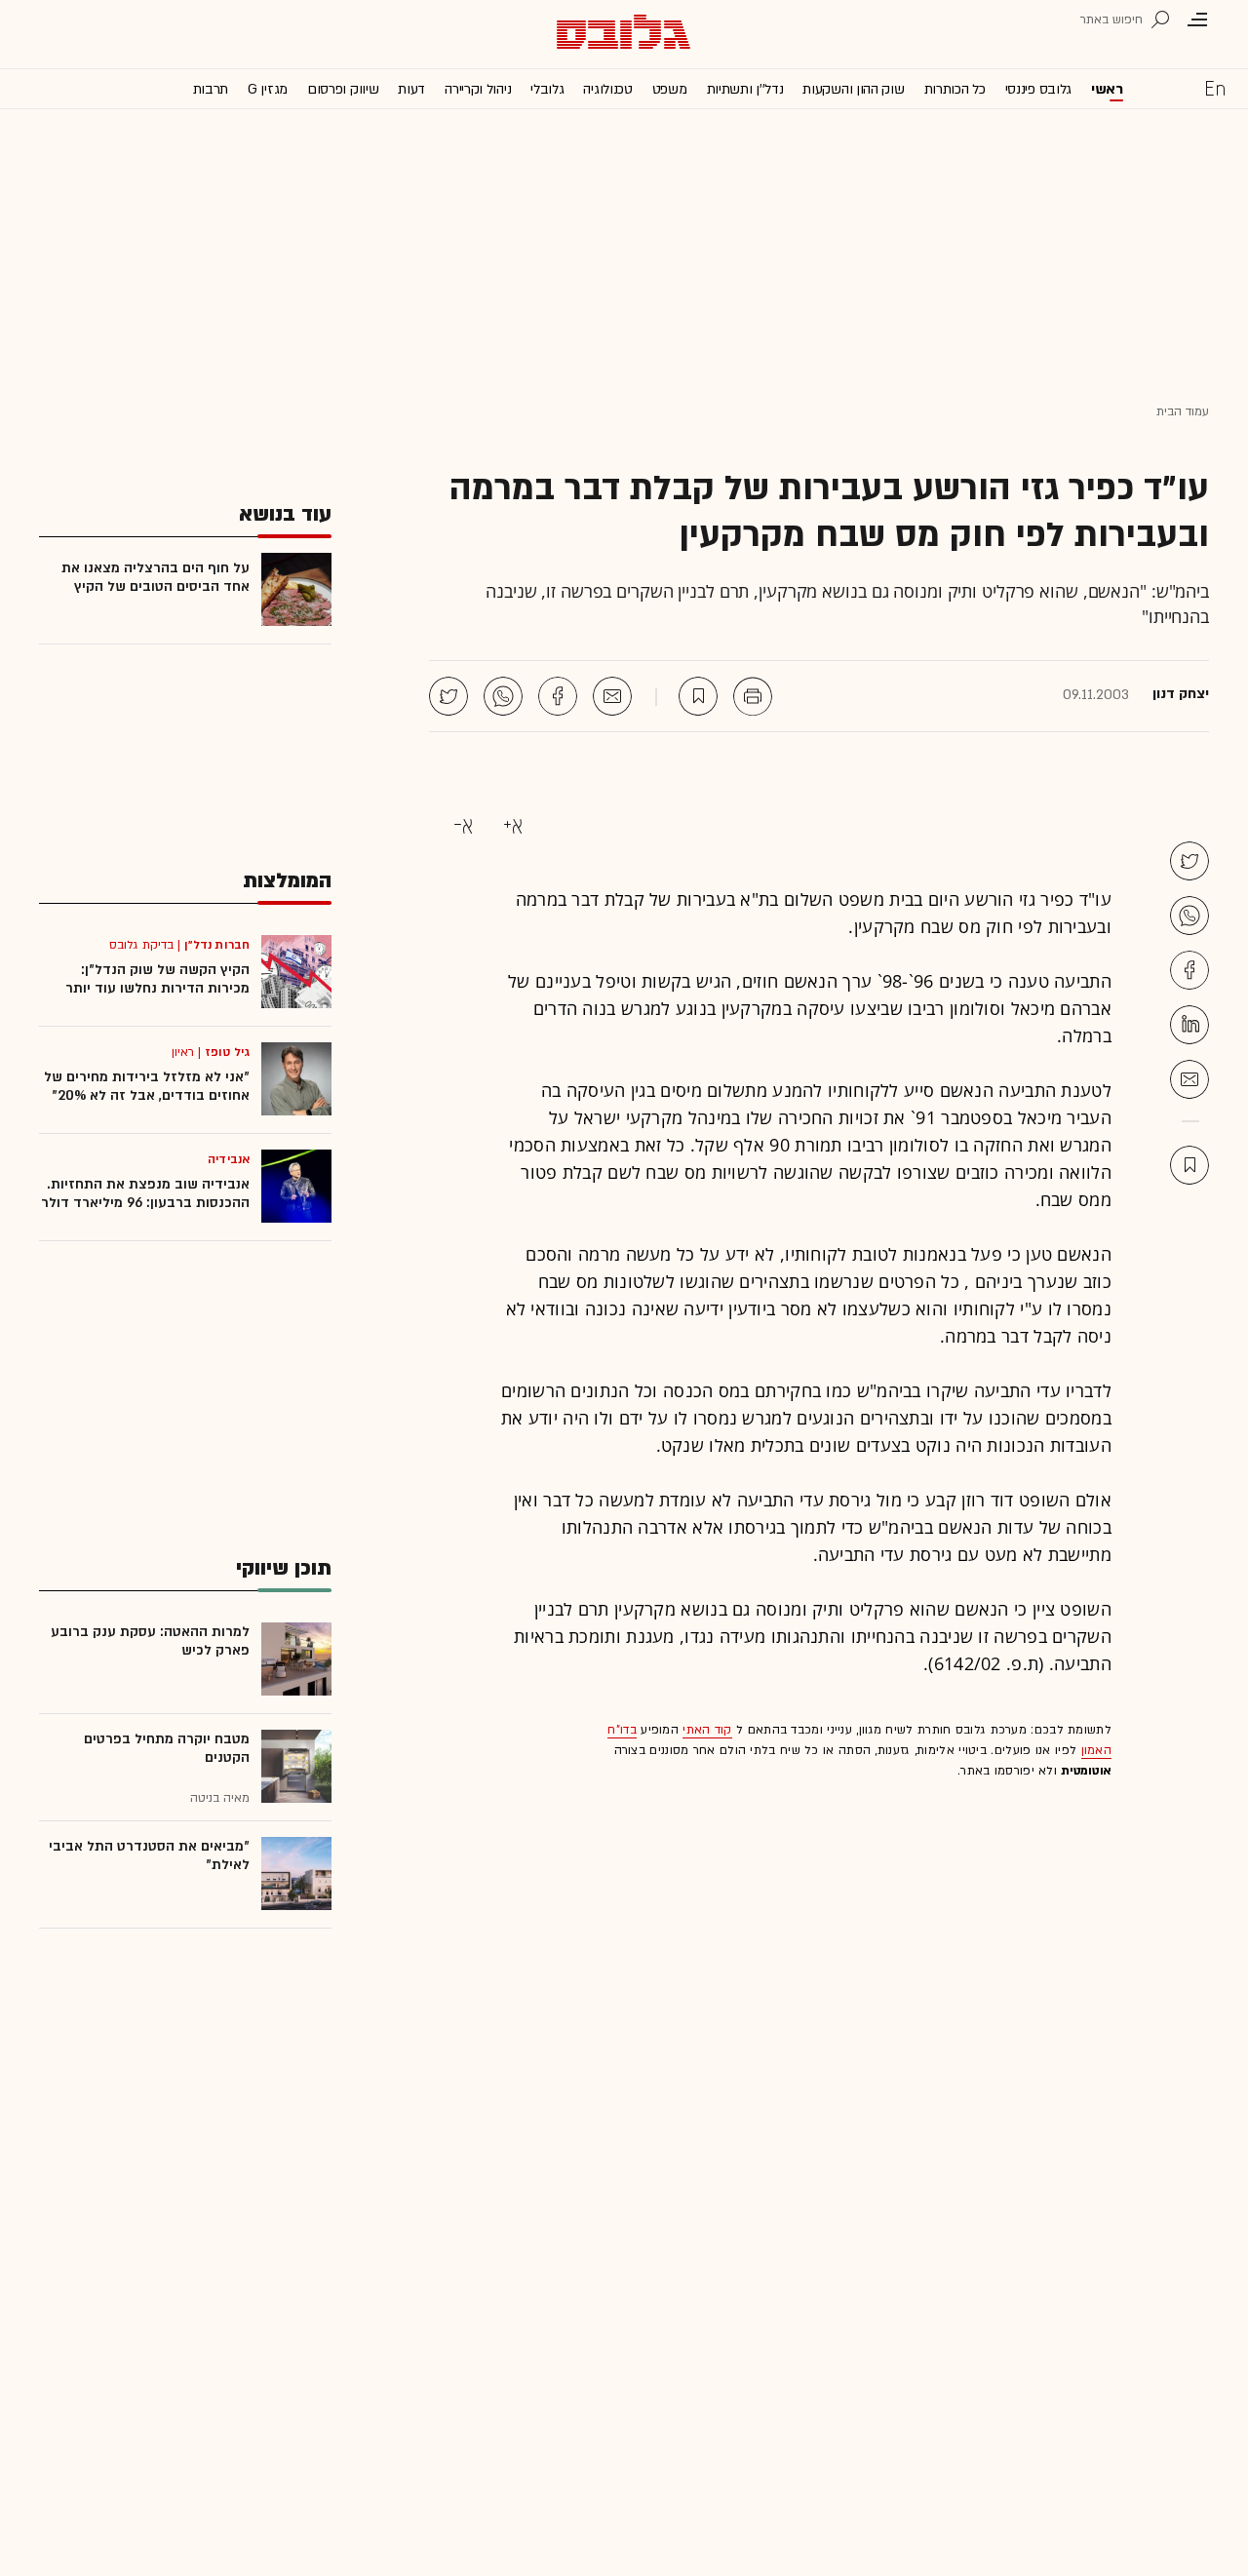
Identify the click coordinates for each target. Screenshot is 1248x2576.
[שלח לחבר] (1189, 1079)
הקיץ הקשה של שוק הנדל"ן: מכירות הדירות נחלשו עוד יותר (157, 979)
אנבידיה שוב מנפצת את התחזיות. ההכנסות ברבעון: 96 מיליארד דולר (145, 1193)
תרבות (211, 89)
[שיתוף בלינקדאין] (1189, 1025)
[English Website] (1215, 88)
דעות (411, 89)
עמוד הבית (1183, 411)
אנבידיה (229, 1159)
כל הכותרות (955, 89)
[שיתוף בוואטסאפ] (503, 696)
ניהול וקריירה (478, 89)
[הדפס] (753, 696)
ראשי (1107, 89)
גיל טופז (227, 1052)
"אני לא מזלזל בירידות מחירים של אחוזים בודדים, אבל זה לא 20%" (147, 1086)
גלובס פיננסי (1038, 89)
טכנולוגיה (607, 89)
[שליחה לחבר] (612, 696)
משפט (670, 89)
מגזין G (268, 89)
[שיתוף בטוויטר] (448, 696)
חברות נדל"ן (217, 945)
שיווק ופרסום (343, 89)
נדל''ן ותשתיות (745, 89)
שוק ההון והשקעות (853, 89)
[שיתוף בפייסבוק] (558, 696)
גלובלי (547, 89)
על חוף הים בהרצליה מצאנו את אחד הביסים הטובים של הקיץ (156, 577)
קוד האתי (707, 1730)
